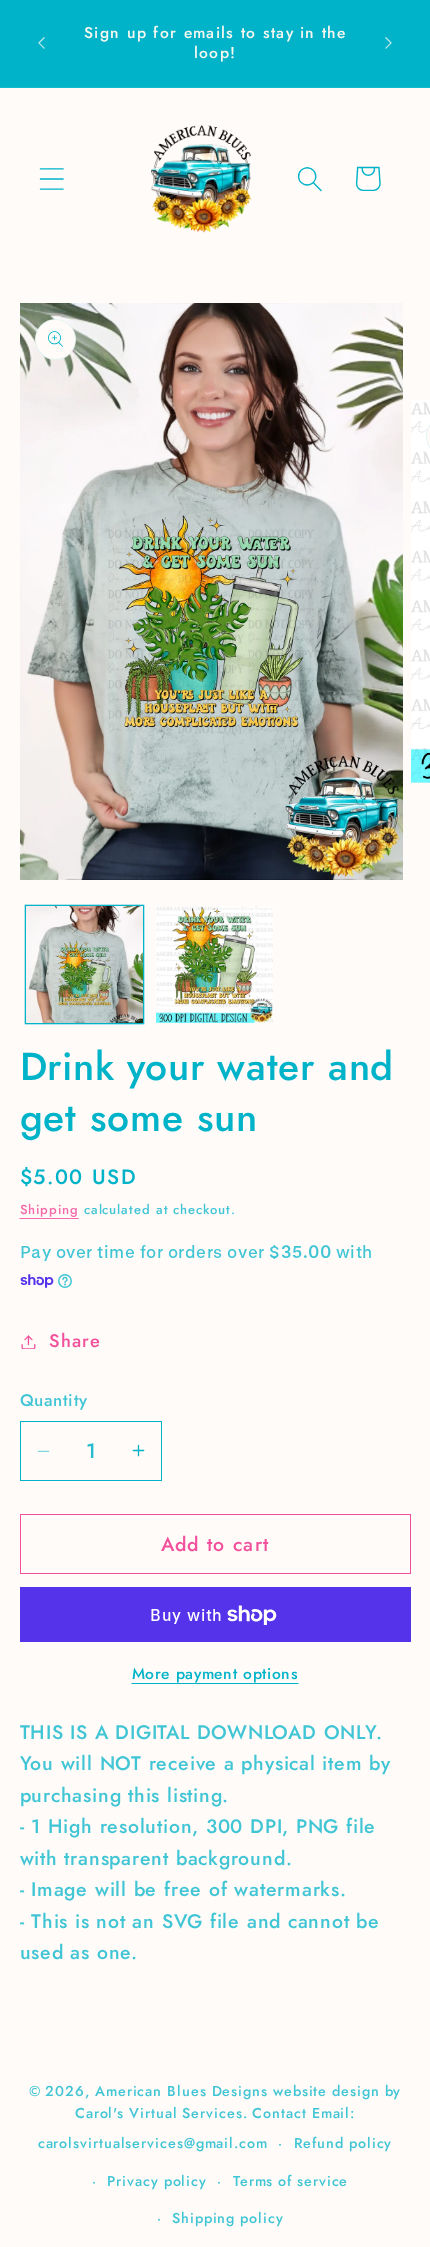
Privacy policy (157, 2181)
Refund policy (343, 2143)
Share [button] (74, 1341)
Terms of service (291, 2181)
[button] (51, 178)
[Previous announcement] (42, 43)
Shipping (49, 1209)
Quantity (54, 1400)
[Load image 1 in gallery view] (84, 964)
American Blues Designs (181, 2091)
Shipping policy (228, 2218)
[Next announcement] (389, 43)
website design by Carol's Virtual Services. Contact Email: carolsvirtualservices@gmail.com (220, 2117)
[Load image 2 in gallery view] (214, 964)
